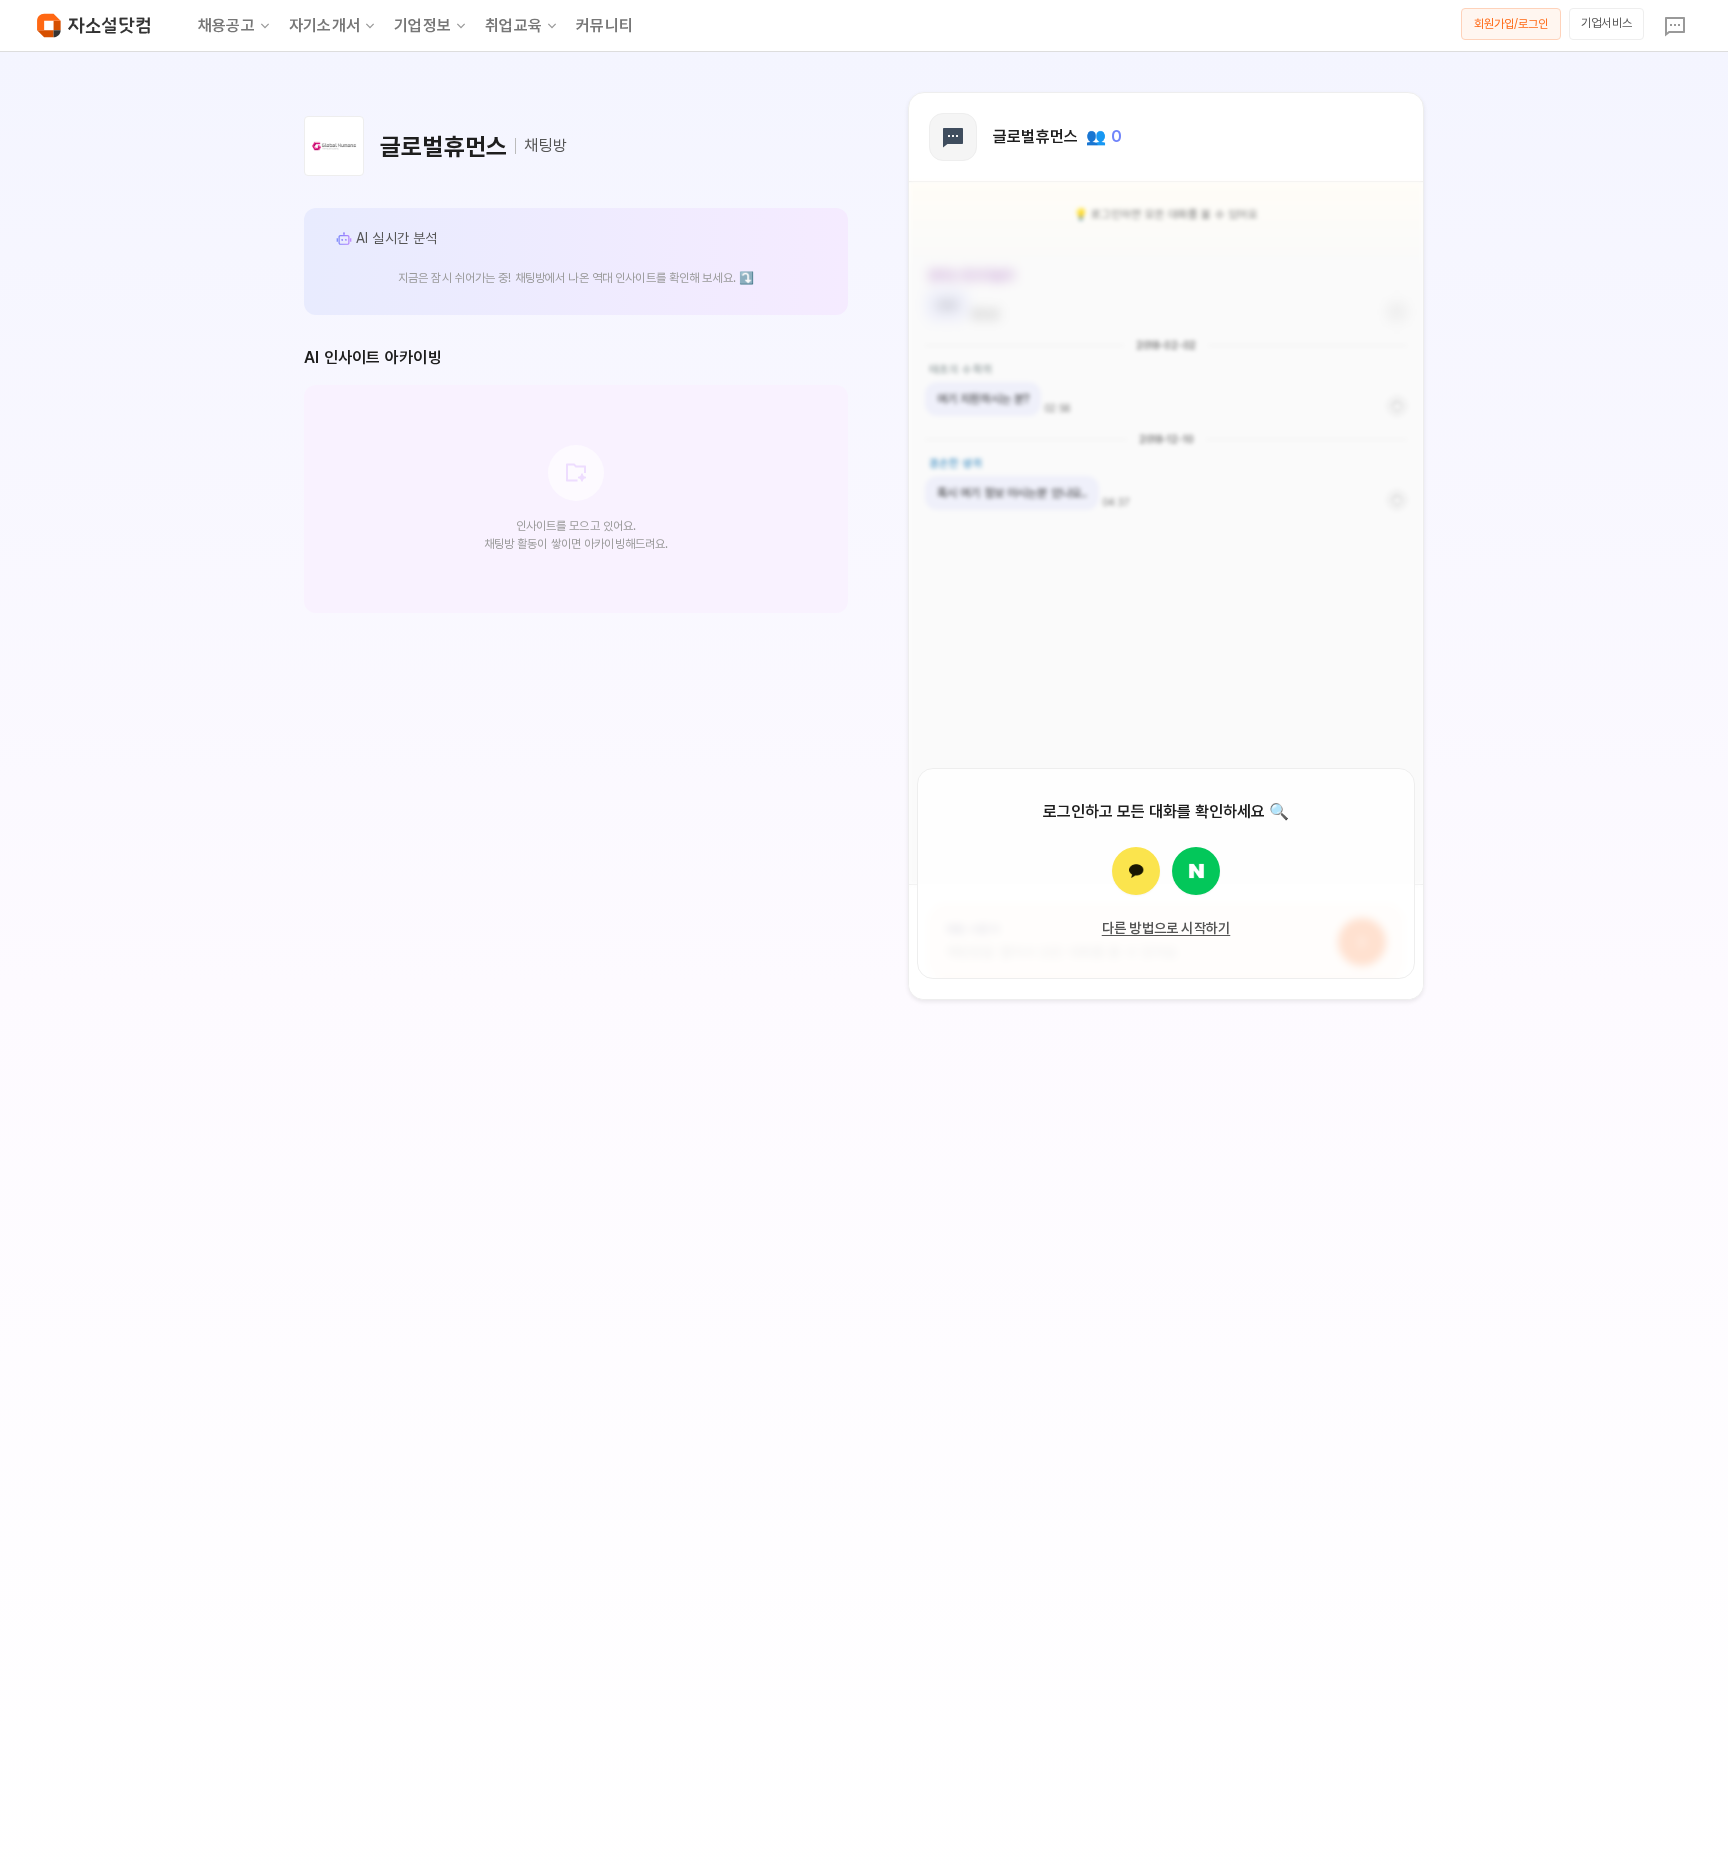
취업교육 (513, 25)
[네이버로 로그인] (1196, 871)
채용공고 (226, 25)
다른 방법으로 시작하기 (1166, 928)
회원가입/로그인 (1511, 24)
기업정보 (422, 25)
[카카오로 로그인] (1136, 871)
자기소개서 (324, 25)
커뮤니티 (604, 25)
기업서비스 (1606, 23)
